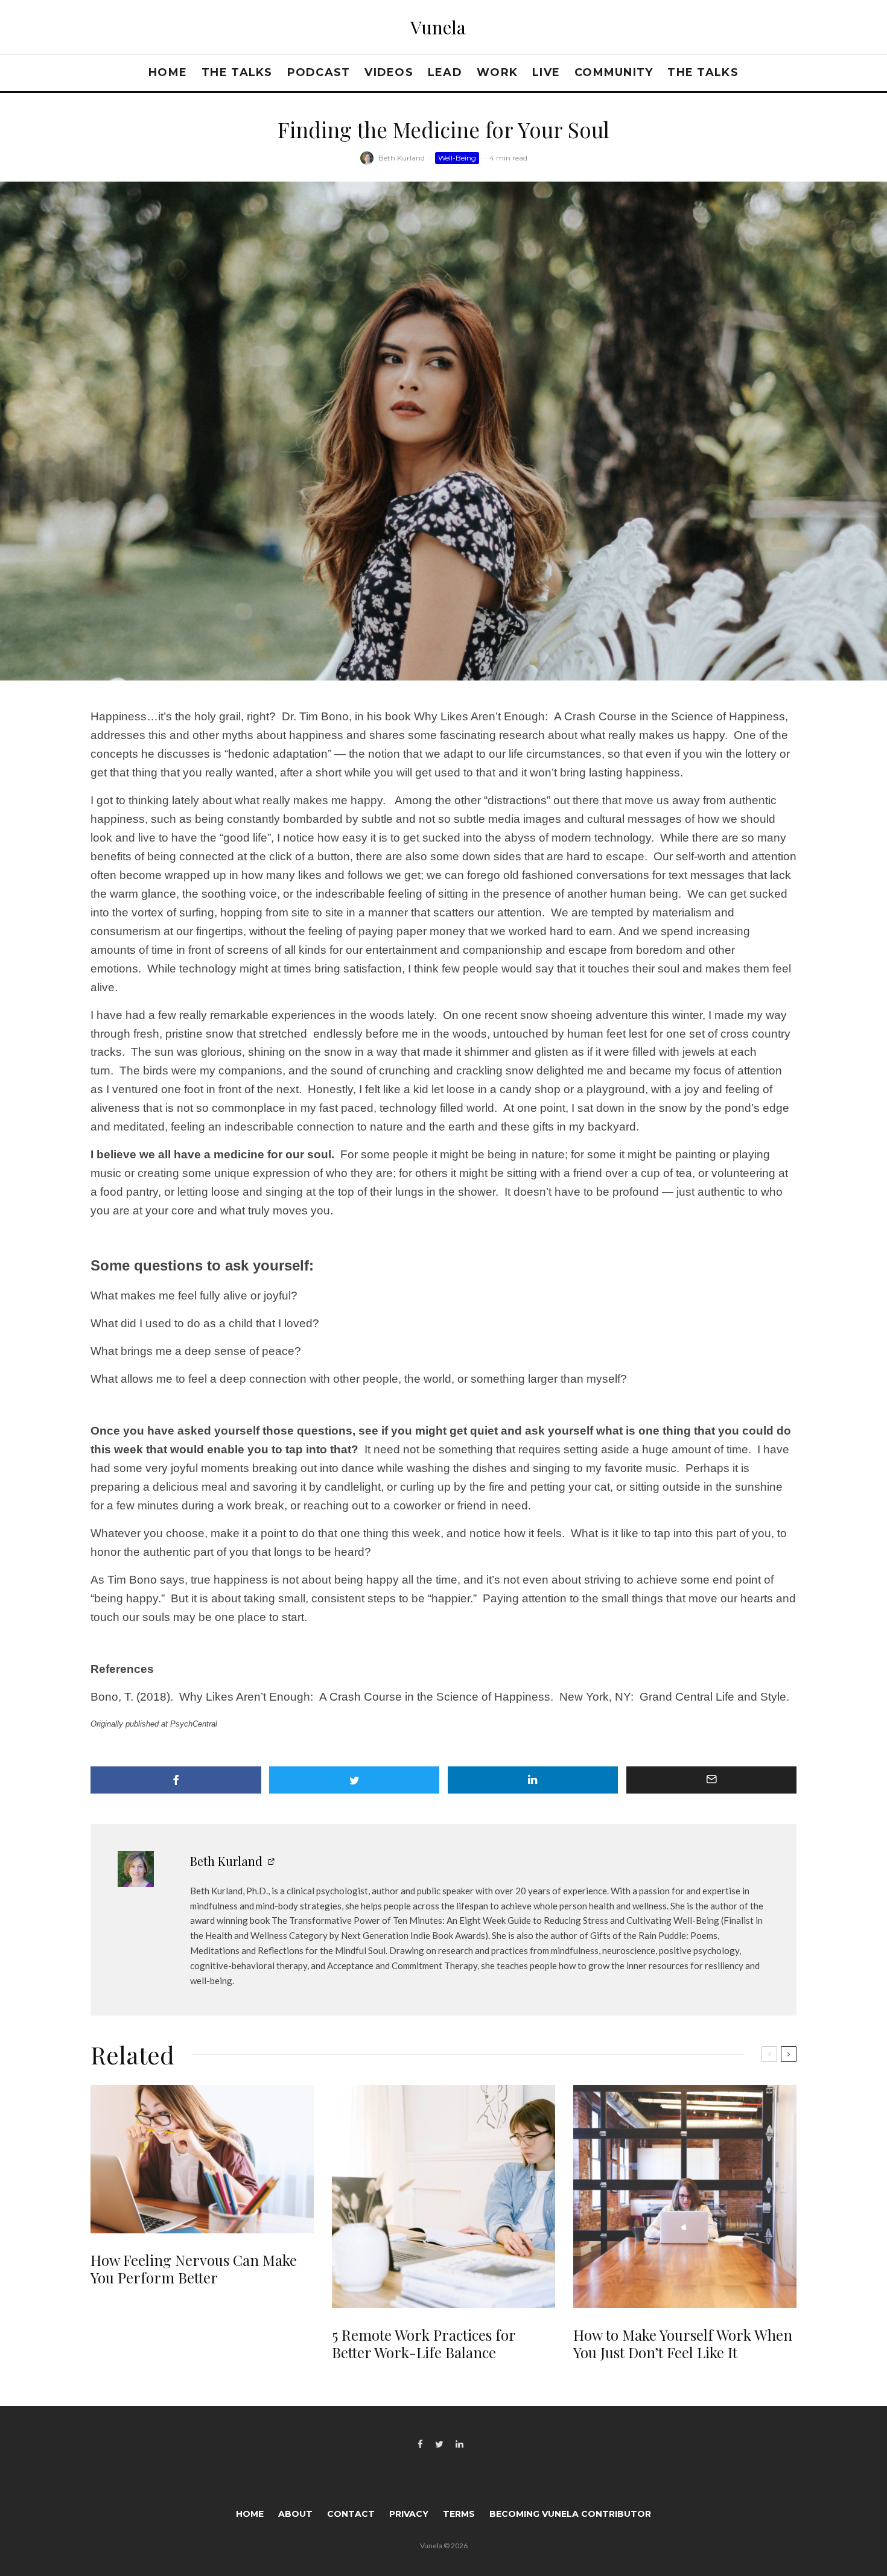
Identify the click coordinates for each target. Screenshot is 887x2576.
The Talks (237, 72)
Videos (389, 72)
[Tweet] (354, 1780)
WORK (497, 72)
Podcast (319, 72)
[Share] (176, 1780)
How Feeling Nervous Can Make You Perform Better (194, 2269)
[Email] (712, 1780)
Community (614, 72)
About (295, 2514)
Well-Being (457, 158)
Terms (459, 2514)
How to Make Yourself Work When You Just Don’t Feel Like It (683, 2344)
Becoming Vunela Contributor (570, 2514)
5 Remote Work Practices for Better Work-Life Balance (424, 2344)
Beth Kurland (402, 158)
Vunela (438, 27)
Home (168, 72)
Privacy (409, 2514)
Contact (351, 2514)
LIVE (546, 72)
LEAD (445, 72)
